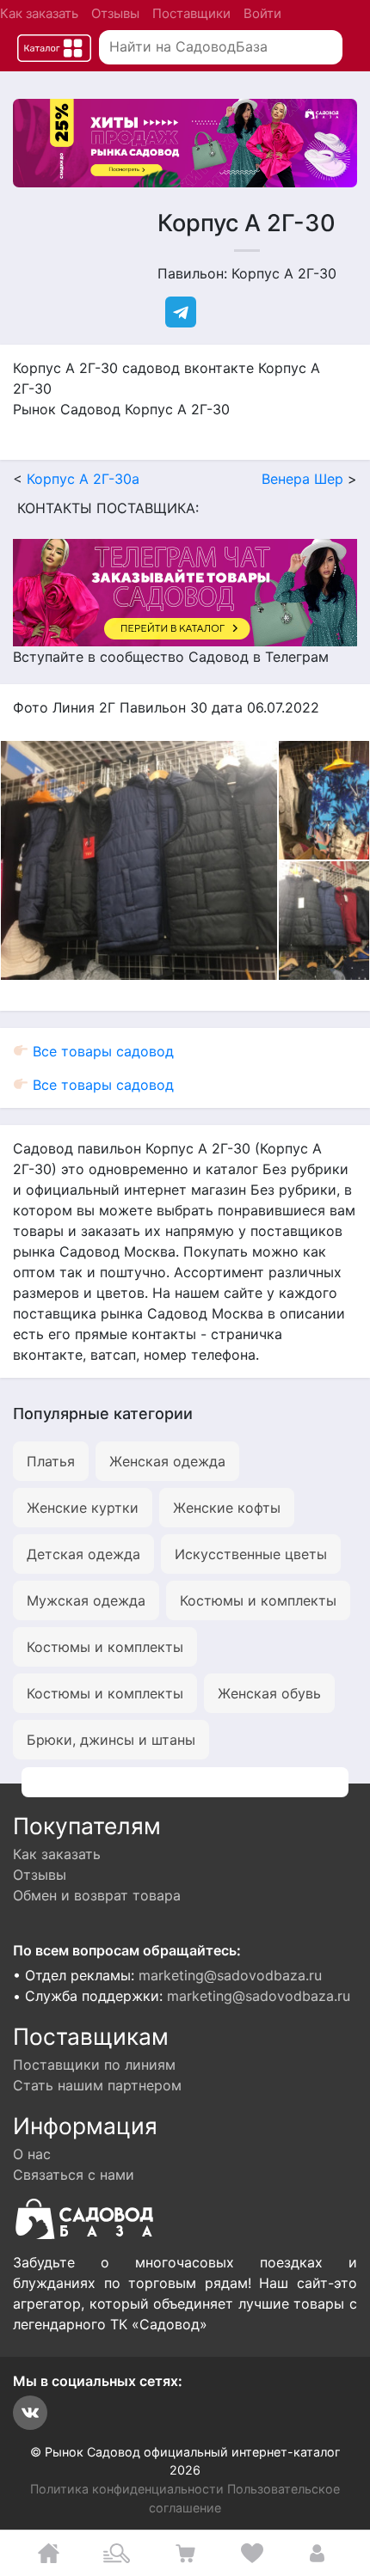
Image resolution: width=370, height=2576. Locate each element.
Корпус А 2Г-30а (83, 479)
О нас (32, 2154)
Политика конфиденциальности (127, 2489)
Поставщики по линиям (94, 2065)
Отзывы (115, 13)
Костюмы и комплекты (258, 1600)
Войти (262, 13)
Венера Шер (302, 479)
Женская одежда (167, 1461)
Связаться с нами (74, 2175)
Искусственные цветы (251, 1554)
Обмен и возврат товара (97, 1895)
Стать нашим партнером (97, 2085)
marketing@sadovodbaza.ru (230, 1975)
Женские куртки (83, 1508)
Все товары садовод (101, 1051)
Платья (51, 1461)
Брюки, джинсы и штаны (111, 1740)
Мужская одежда (86, 1600)
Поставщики (191, 13)
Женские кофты (227, 1508)
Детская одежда (83, 1554)
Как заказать (39, 13)
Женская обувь (269, 1693)
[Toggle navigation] (54, 48)
